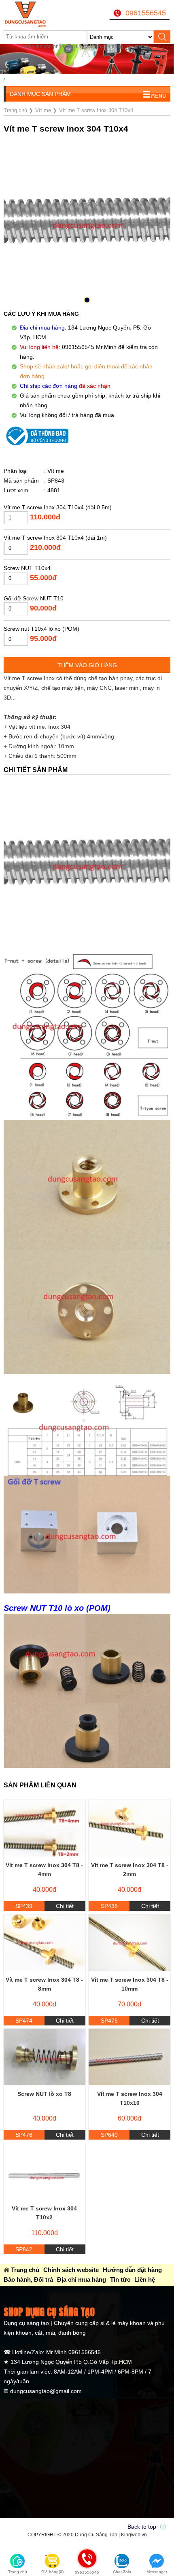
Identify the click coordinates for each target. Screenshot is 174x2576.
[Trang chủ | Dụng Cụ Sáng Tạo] (33, 14)
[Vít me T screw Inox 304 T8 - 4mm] (45, 1828)
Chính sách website (71, 2270)
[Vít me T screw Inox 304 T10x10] (129, 2057)
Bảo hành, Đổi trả (28, 2279)
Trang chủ (25, 2270)
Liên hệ (145, 2279)
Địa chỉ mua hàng (82, 2279)
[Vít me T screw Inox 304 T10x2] (45, 2172)
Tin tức (120, 2279)
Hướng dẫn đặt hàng (132, 2270)
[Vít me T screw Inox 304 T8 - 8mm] (45, 1943)
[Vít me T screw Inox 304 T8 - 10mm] (129, 1943)
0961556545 (146, 13)
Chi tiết (65, 1906)
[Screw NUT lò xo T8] (45, 2057)
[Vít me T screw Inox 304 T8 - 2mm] (129, 1828)
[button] (87, 300)
